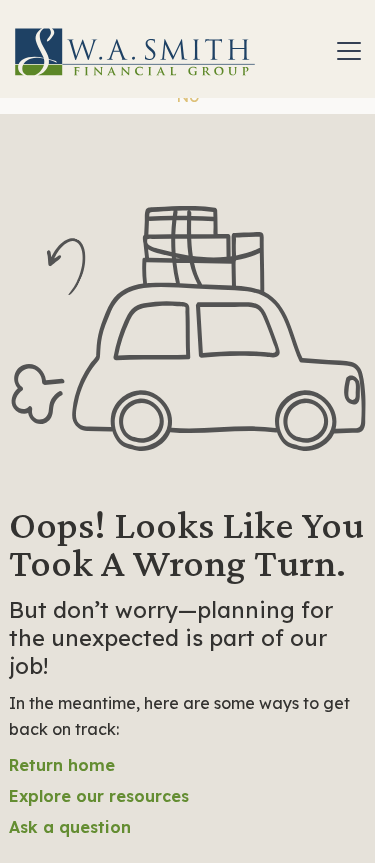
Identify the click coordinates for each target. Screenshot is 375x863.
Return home (62, 765)
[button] (345, 51)
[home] (135, 51)
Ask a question (70, 827)
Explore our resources (99, 796)
